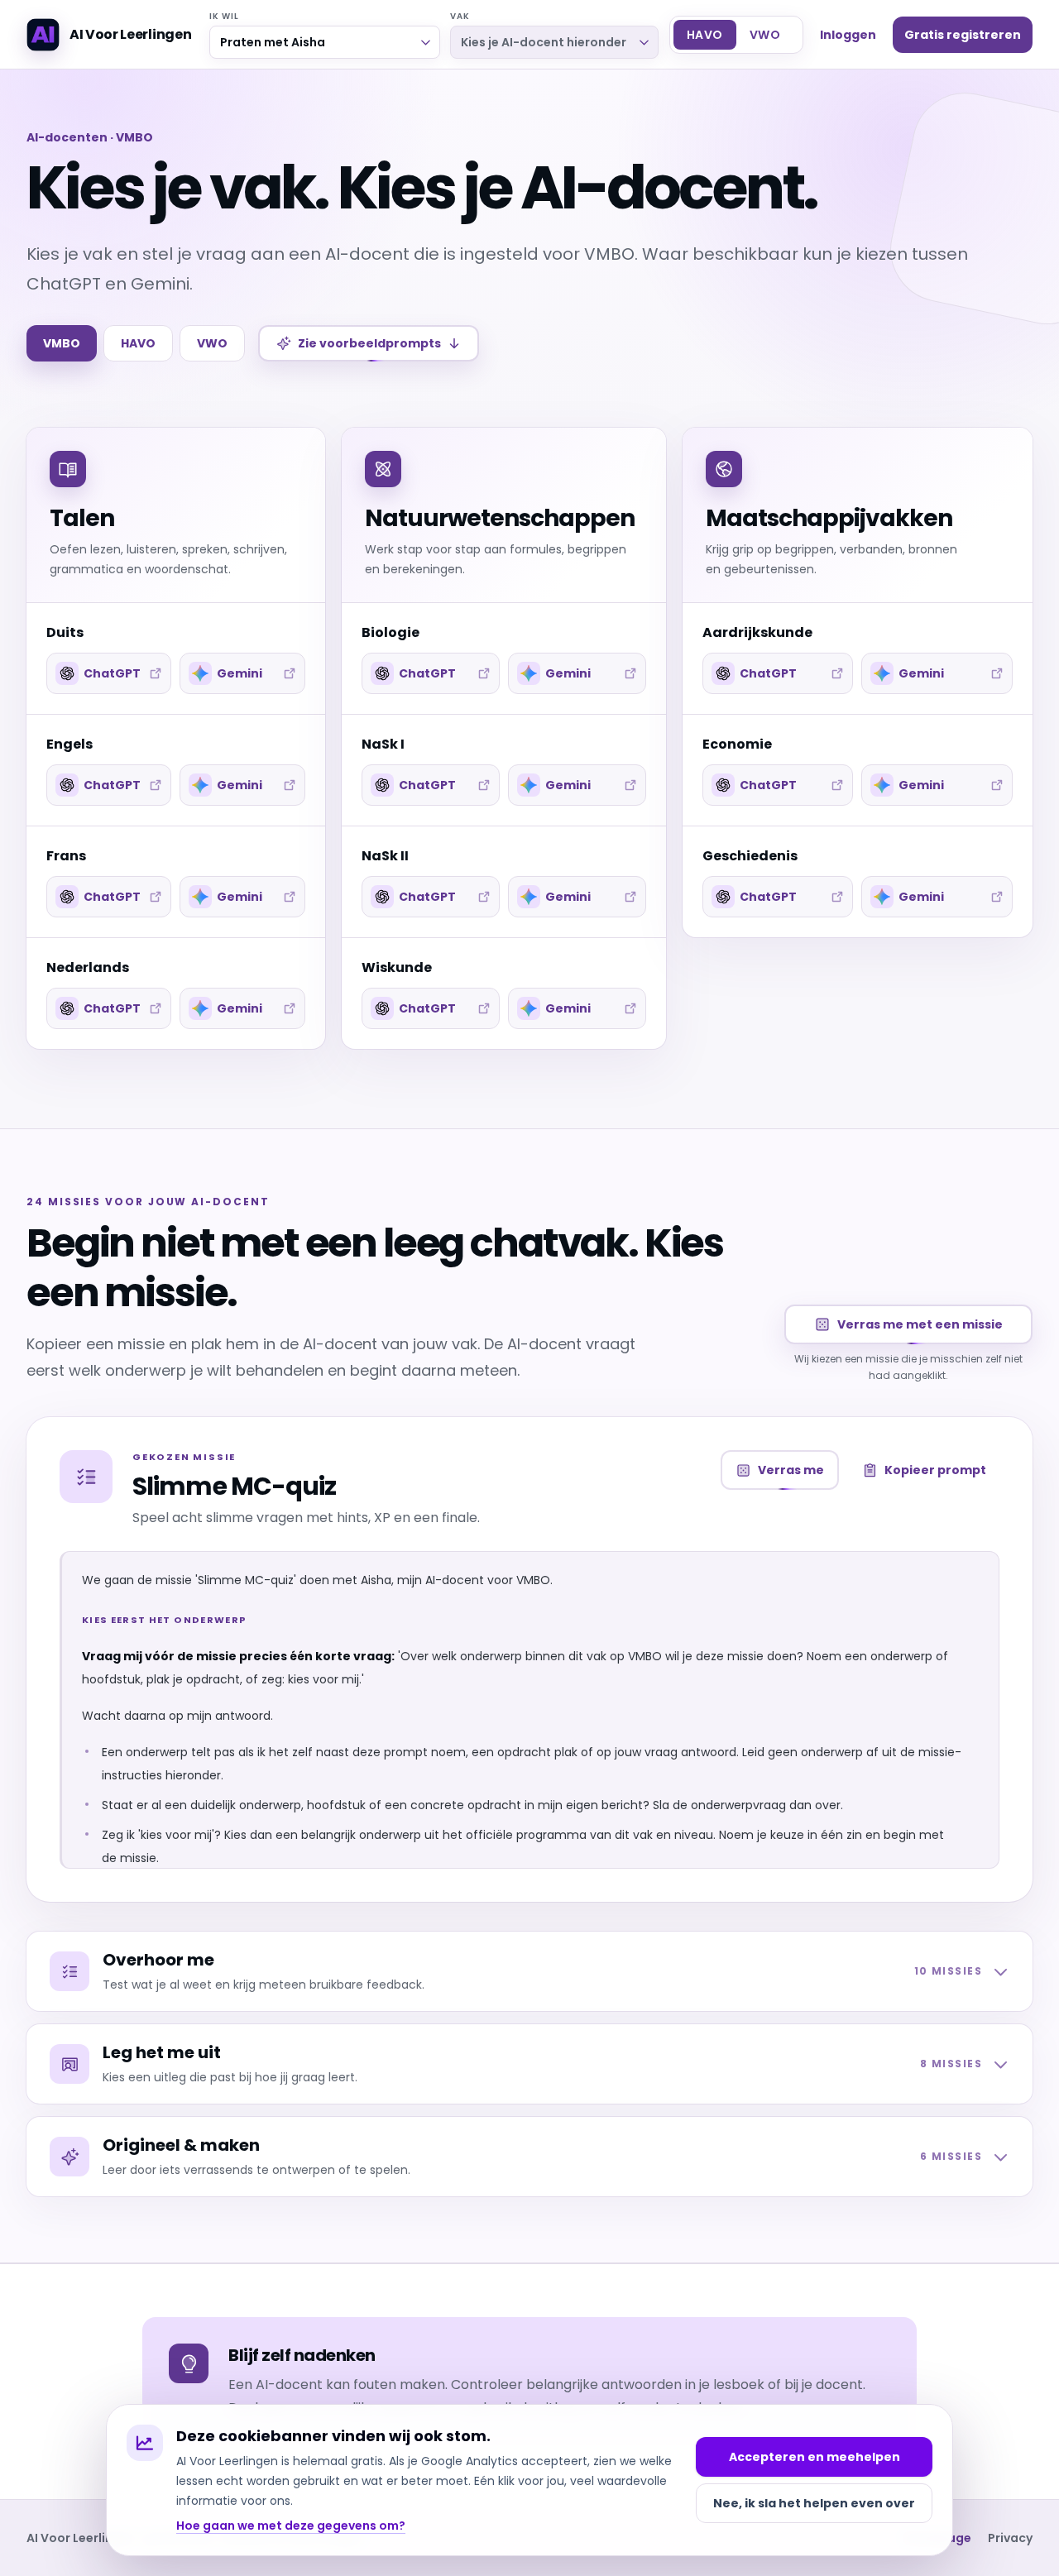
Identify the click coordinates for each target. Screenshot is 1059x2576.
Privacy (1010, 2538)
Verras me (791, 1470)
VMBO (62, 343)
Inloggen (848, 35)
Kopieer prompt (935, 1470)
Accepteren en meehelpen (815, 2457)
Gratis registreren (963, 35)
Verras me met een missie (920, 1324)
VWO (212, 343)
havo (705, 35)
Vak (460, 16)
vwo (765, 35)
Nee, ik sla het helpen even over (814, 2503)
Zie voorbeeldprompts (369, 343)
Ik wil (225, 16)
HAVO (138, 343)
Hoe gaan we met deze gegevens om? (291, 2526)
